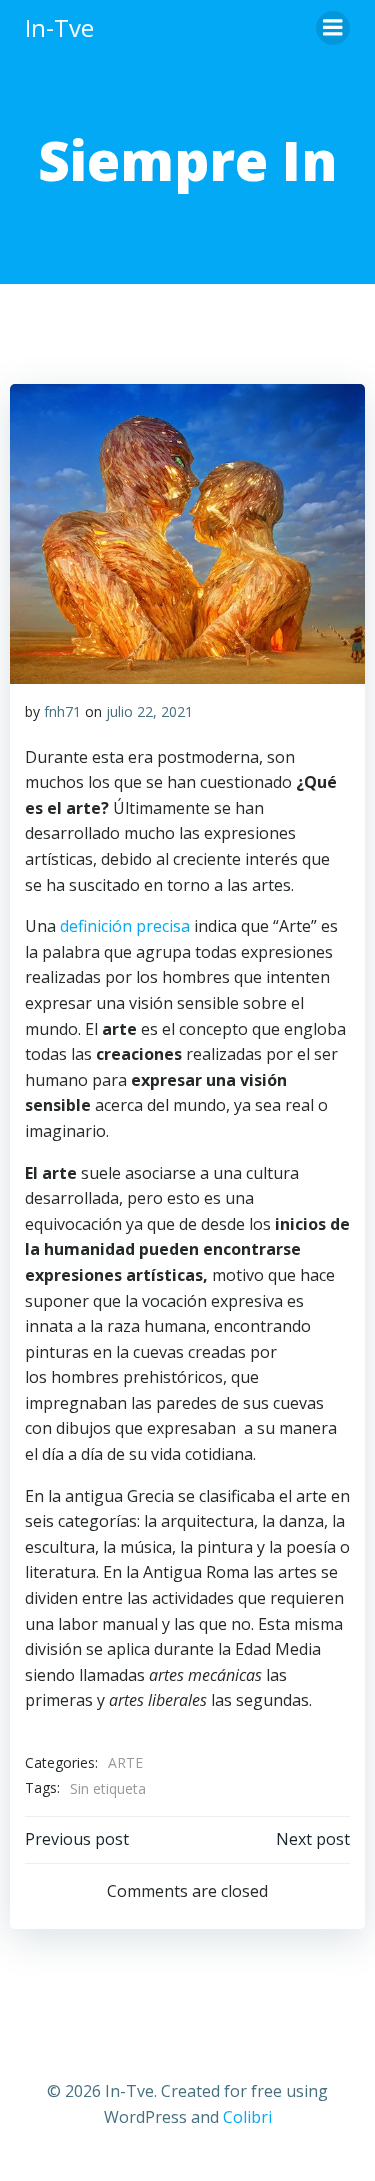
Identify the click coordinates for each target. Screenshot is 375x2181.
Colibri (247, 2117)
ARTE (125, 1762)
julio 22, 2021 (149, 711)
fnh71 (62, 711)
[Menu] (333, 28)
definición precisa (127, 926)
